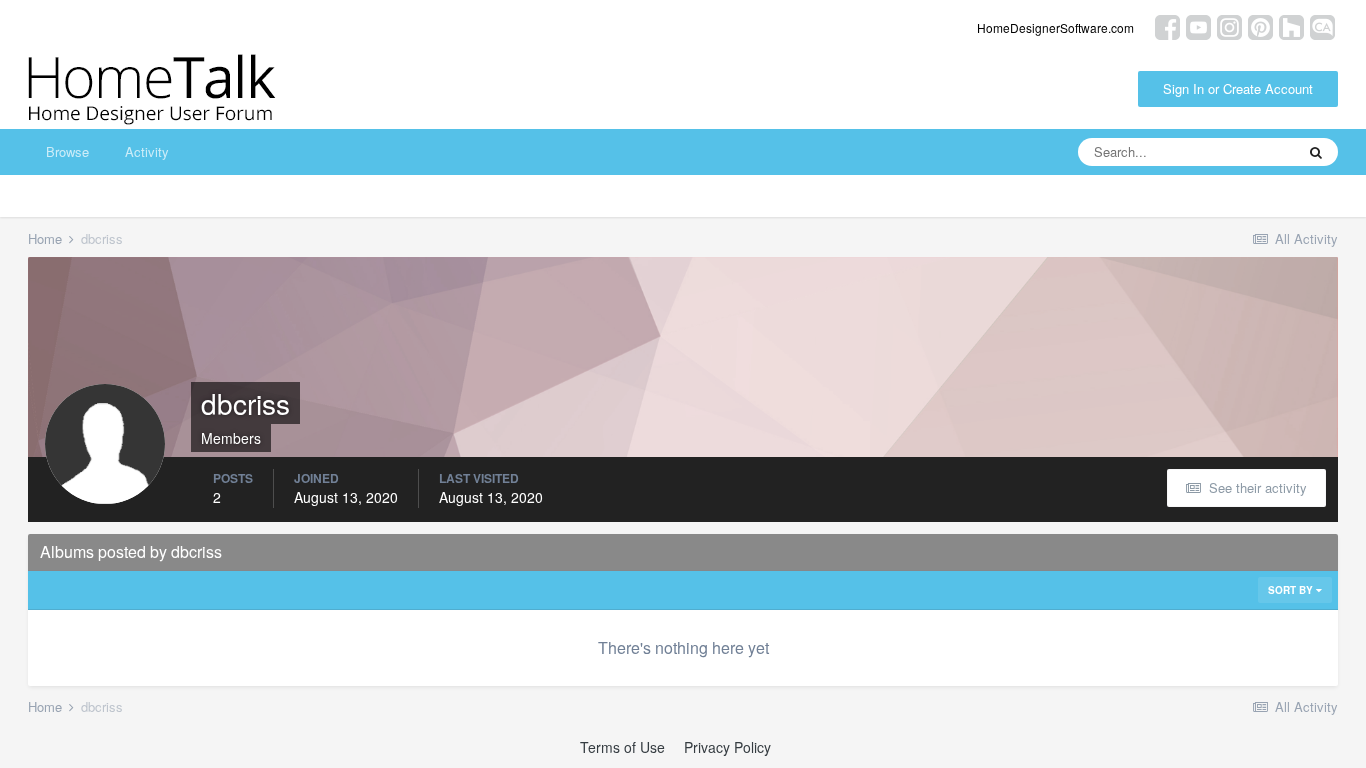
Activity (147, 151)
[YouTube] (1198, 25)
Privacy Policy (727, 747)
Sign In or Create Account (1238, 88)
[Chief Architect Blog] (1322, 25)
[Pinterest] (1260, 25)
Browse (67, 151)
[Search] (1316, 152)
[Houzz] (1291, 25)
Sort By (1292, 590)
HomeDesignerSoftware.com (1055, 27)
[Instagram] (1229, 25)
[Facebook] (1167, 25)
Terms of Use (622, 747)
